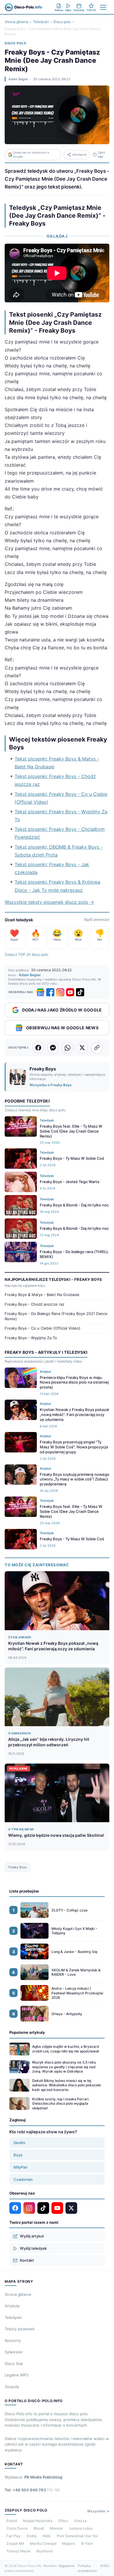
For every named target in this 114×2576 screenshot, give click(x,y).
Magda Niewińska (38, 2521)
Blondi (39, 2528)
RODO (105, 2566)
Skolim (19, 2143)
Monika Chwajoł (43, 2543)
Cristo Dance (17, 2528)
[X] (71, 2208)
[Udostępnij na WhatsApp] (68, 1048)
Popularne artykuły (27, 2032)
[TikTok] (80, 992)
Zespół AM (15, 2543)
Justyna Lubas (81, 2528)
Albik (47, 2536)
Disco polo (62, 22)
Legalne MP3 (17, 2375)
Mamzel (56, 2528)
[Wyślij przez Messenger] (53, 1048)
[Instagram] (60, 992)
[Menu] (103, 7)
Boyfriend (44, 2551)
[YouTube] (70, 992)
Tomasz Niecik (19, 2551)
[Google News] (40, 992)
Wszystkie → (98, 2511)
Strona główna (17, 22)
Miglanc (69, 2543)
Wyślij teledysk (33, 2248)
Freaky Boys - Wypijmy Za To (31, 1338)
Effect (63, 2521)
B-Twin (87, 2543)
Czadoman (23, 2179)
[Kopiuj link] (97, 1048)
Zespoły (12, 2387)
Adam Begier (18, 79)
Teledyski (41, 22)
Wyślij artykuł (32, 2236)
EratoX (12, 2521)
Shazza (80, 2521)
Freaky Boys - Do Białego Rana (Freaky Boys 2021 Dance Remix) (56, 1316)
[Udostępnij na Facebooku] (38, 1048)
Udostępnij (79, 155)
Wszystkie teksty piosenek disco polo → (49, 902)
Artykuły (12, 2306)
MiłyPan (20, 2167)
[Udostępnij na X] (82, 1048)
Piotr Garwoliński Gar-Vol (77, 2536)
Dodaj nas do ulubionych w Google (31, 155)
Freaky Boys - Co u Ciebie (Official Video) (43, 1328)
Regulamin (67, 2566)
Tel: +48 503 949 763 (32, 2490)
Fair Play (14, 2536)
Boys (18, 2155)
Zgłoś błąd (101, 155)
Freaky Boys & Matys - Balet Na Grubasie (42, 1295)
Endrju (32, 2536)
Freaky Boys (18, 1867)
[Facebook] (50, 992)
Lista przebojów (24, 1891)
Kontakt (27, 2260)
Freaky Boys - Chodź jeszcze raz (34, 1304)
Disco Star (14, 2364)
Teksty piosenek (20, 2329)
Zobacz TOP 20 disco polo (26, 954)
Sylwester (14, 2352)
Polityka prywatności (87, 2568)
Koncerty (13, 2340)
